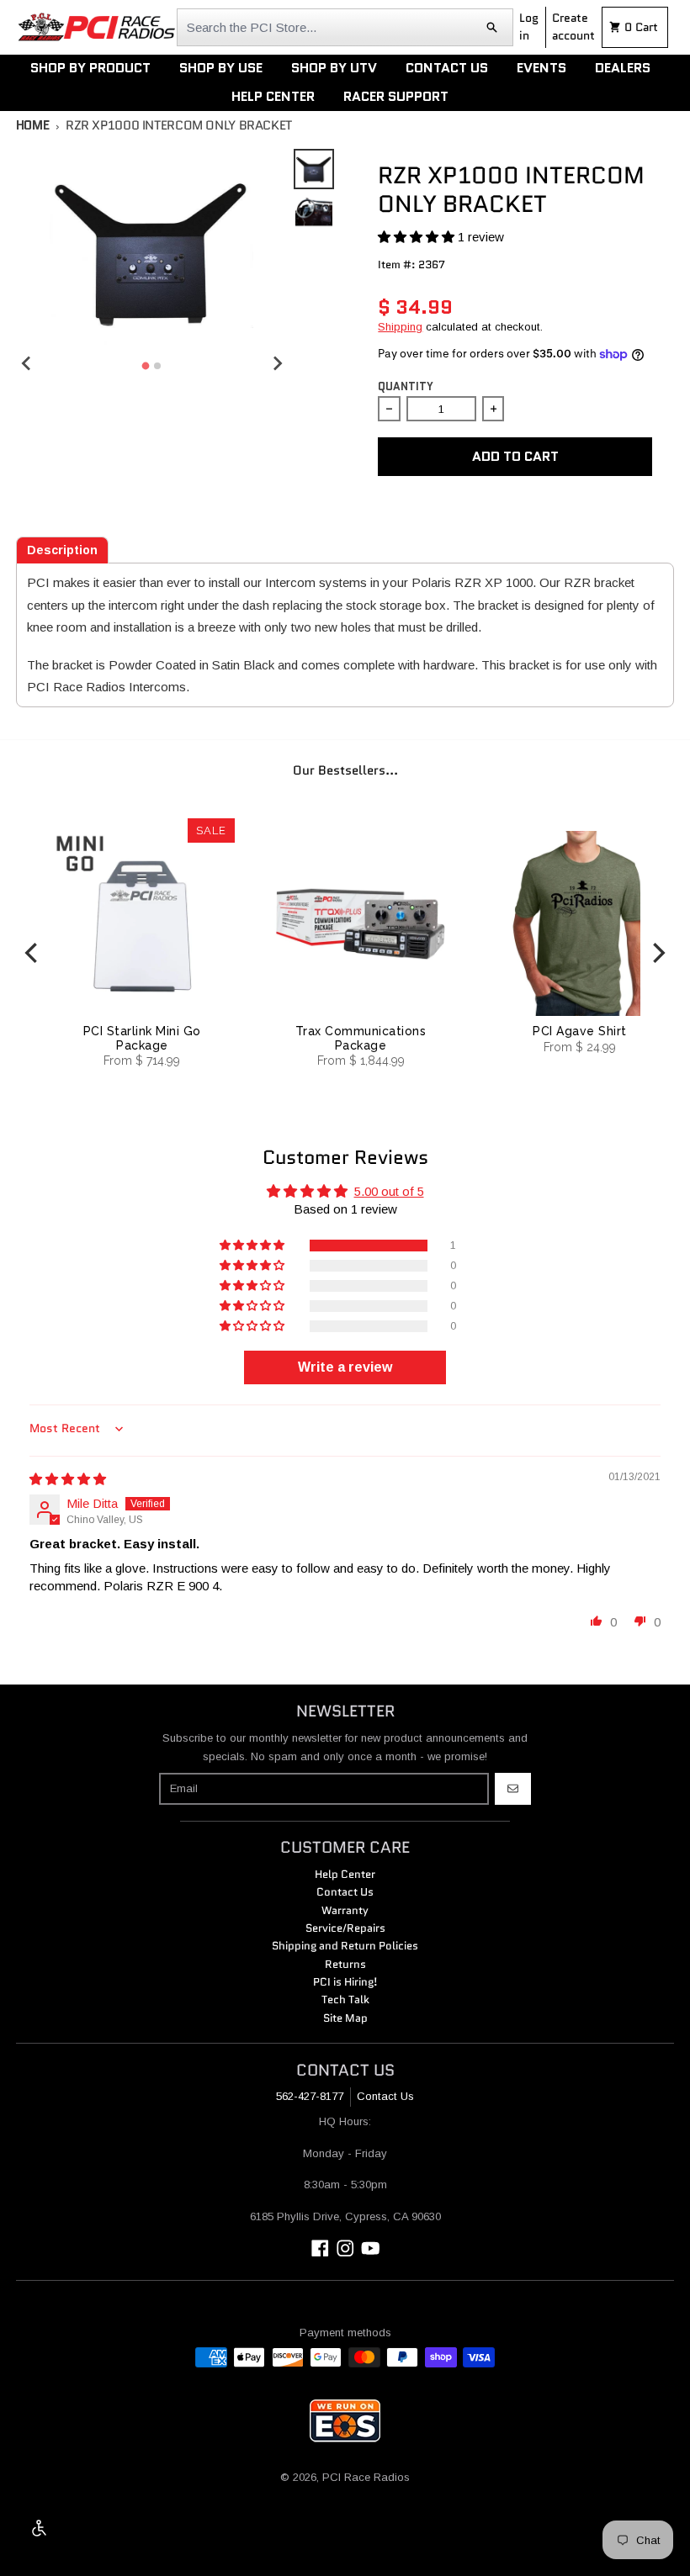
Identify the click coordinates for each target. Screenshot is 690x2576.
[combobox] (345, 27)
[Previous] (33, 953)
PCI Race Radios (366, 2477)
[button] (418, 237)
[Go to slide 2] (157, 366)
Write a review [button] (345, 1367)
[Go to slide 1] (146, 365)
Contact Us (385, 2096)
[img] (68, 1479)
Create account (573, 26)
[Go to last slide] (27, 363)
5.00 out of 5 (389, 1191)
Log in (529, 26)
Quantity (406, 386)
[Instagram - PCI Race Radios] (345, 2248)
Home (33, 125)
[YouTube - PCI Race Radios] (371, 2248)
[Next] (657, 953)
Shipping (400, 327)
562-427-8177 (310, 2096)
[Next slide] (277, 363)
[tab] (62, 550)
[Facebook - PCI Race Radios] (320, 2248)
